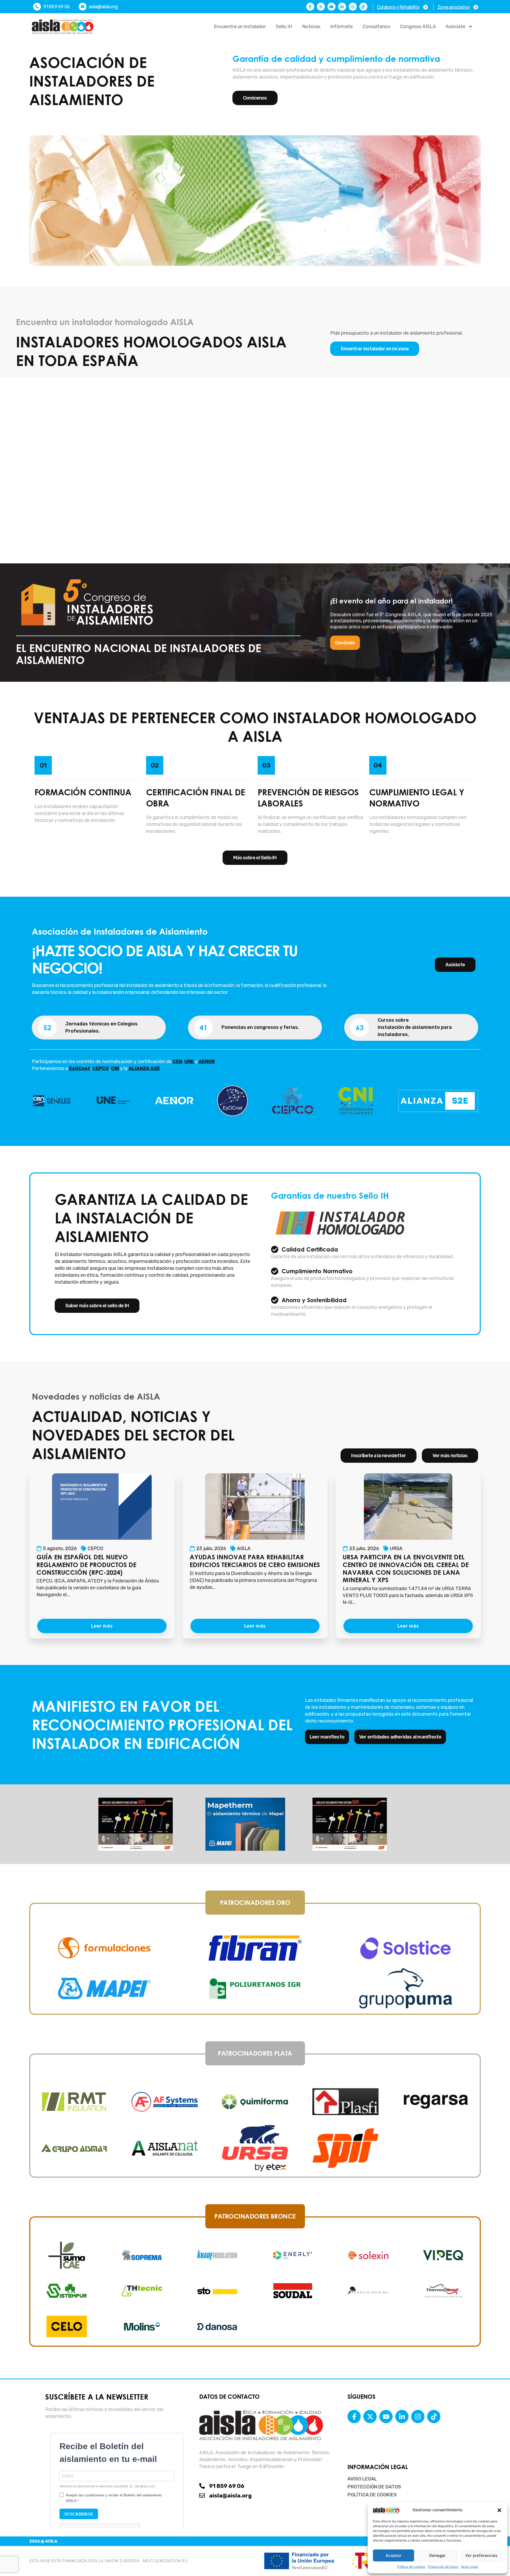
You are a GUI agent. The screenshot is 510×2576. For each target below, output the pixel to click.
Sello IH (284, 27)
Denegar (437, 2555)
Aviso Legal (469, 2567)
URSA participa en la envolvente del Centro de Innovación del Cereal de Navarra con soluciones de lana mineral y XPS (406, 1568)
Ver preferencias (481, 2555)
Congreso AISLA (418, 27)
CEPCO (95, 1548)
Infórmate (341, 27)
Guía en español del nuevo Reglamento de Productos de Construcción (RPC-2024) (86, 1565)
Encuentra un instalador (240, 27)
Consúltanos (376, 27)
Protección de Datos (443, 2567)
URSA (396, 1548)
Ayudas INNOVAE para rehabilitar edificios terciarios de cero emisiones (255, 1561)
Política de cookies (411, 2567)
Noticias (311, 27)
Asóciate (456, 27)
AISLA (244, 1548)
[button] (499, 2510)
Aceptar (394, 2555)
